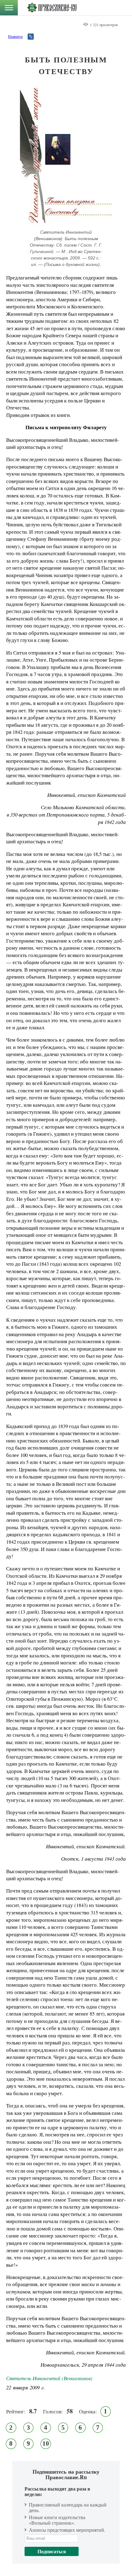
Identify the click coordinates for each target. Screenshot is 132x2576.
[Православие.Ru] (52, 8)
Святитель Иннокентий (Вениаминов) (49, 2378)
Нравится (15, 36)
